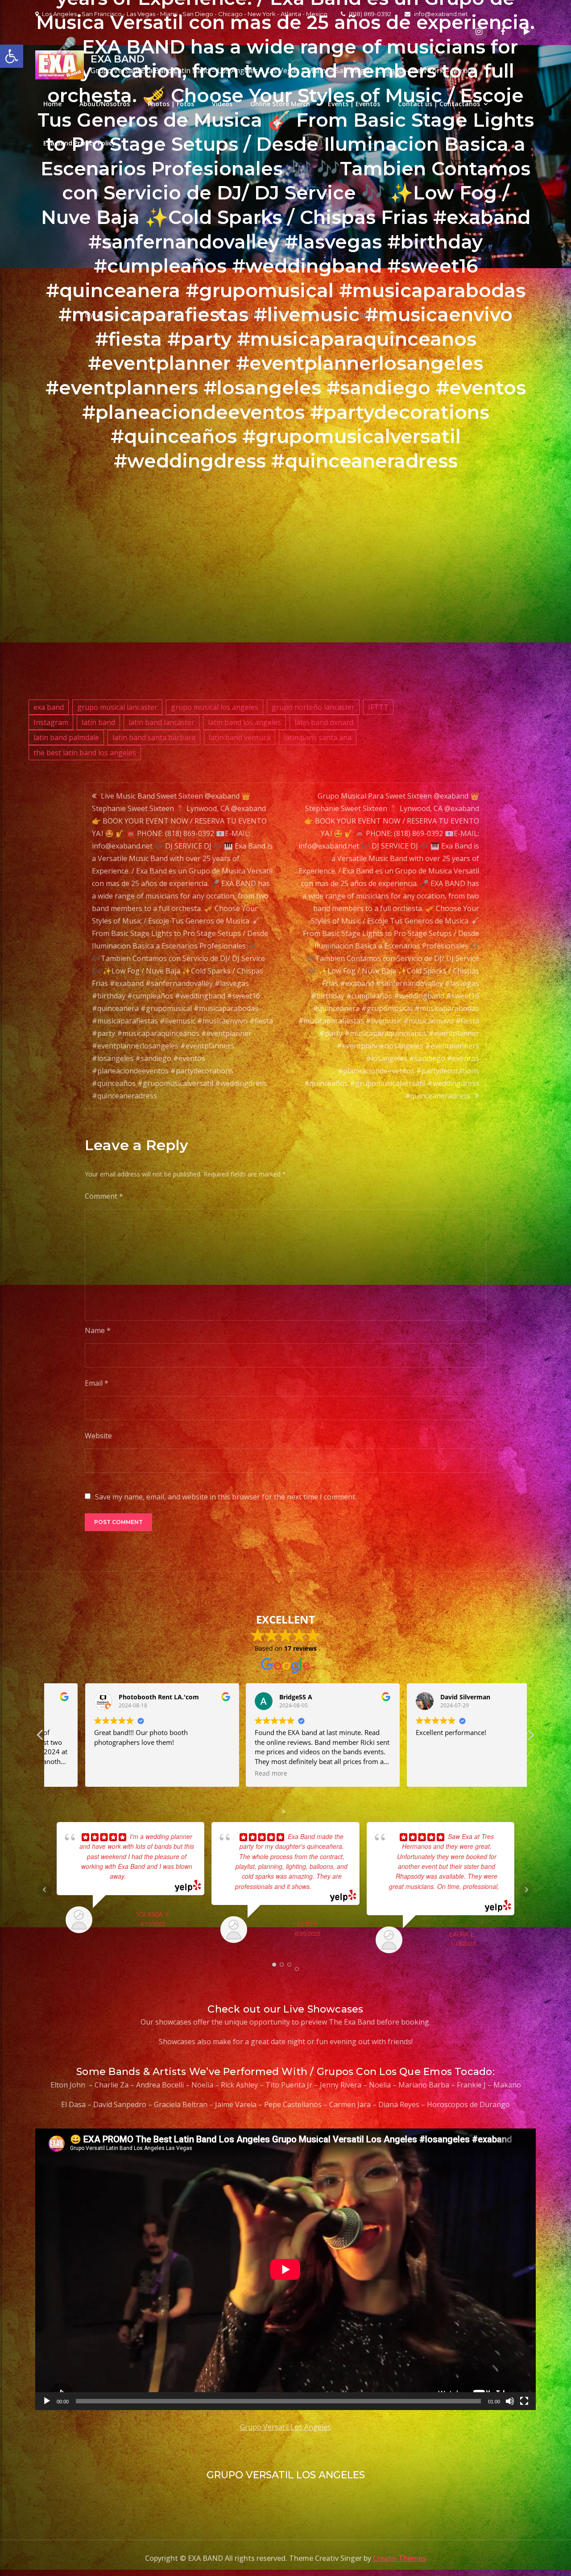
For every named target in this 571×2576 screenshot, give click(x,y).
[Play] (47, 2401)
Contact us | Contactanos (439, 104)
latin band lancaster (161, 722)
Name (98, 1330)
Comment (104, 1196)
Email (97, 1383)
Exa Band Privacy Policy (79, 143)
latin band (98, 722)
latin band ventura (240, 737)
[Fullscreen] (524, 2401)
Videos (222, 104)
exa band (49, 707)
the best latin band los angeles (85, 753)
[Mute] (510, 2401)
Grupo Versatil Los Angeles (285, 2427)
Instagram (51, 722)
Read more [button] (193, 1773)
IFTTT (378, 707)
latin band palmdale (66, 737)
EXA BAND (118, 59)
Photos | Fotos (171, 104)
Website (98, 1436)
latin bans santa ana (318, 737)
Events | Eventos (354, 104)
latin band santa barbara (154, 737)
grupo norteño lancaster (313, 707)
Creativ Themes (399, 2558)
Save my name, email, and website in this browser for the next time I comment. (226, 1497)
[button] (530, 1737)
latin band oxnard (324, 722)
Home (52, 104)
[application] (285, 2269)
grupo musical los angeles (215, 707)
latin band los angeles (244, 722)
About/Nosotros (105, 104)
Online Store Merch (280, 104)
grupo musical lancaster (117, 707)
